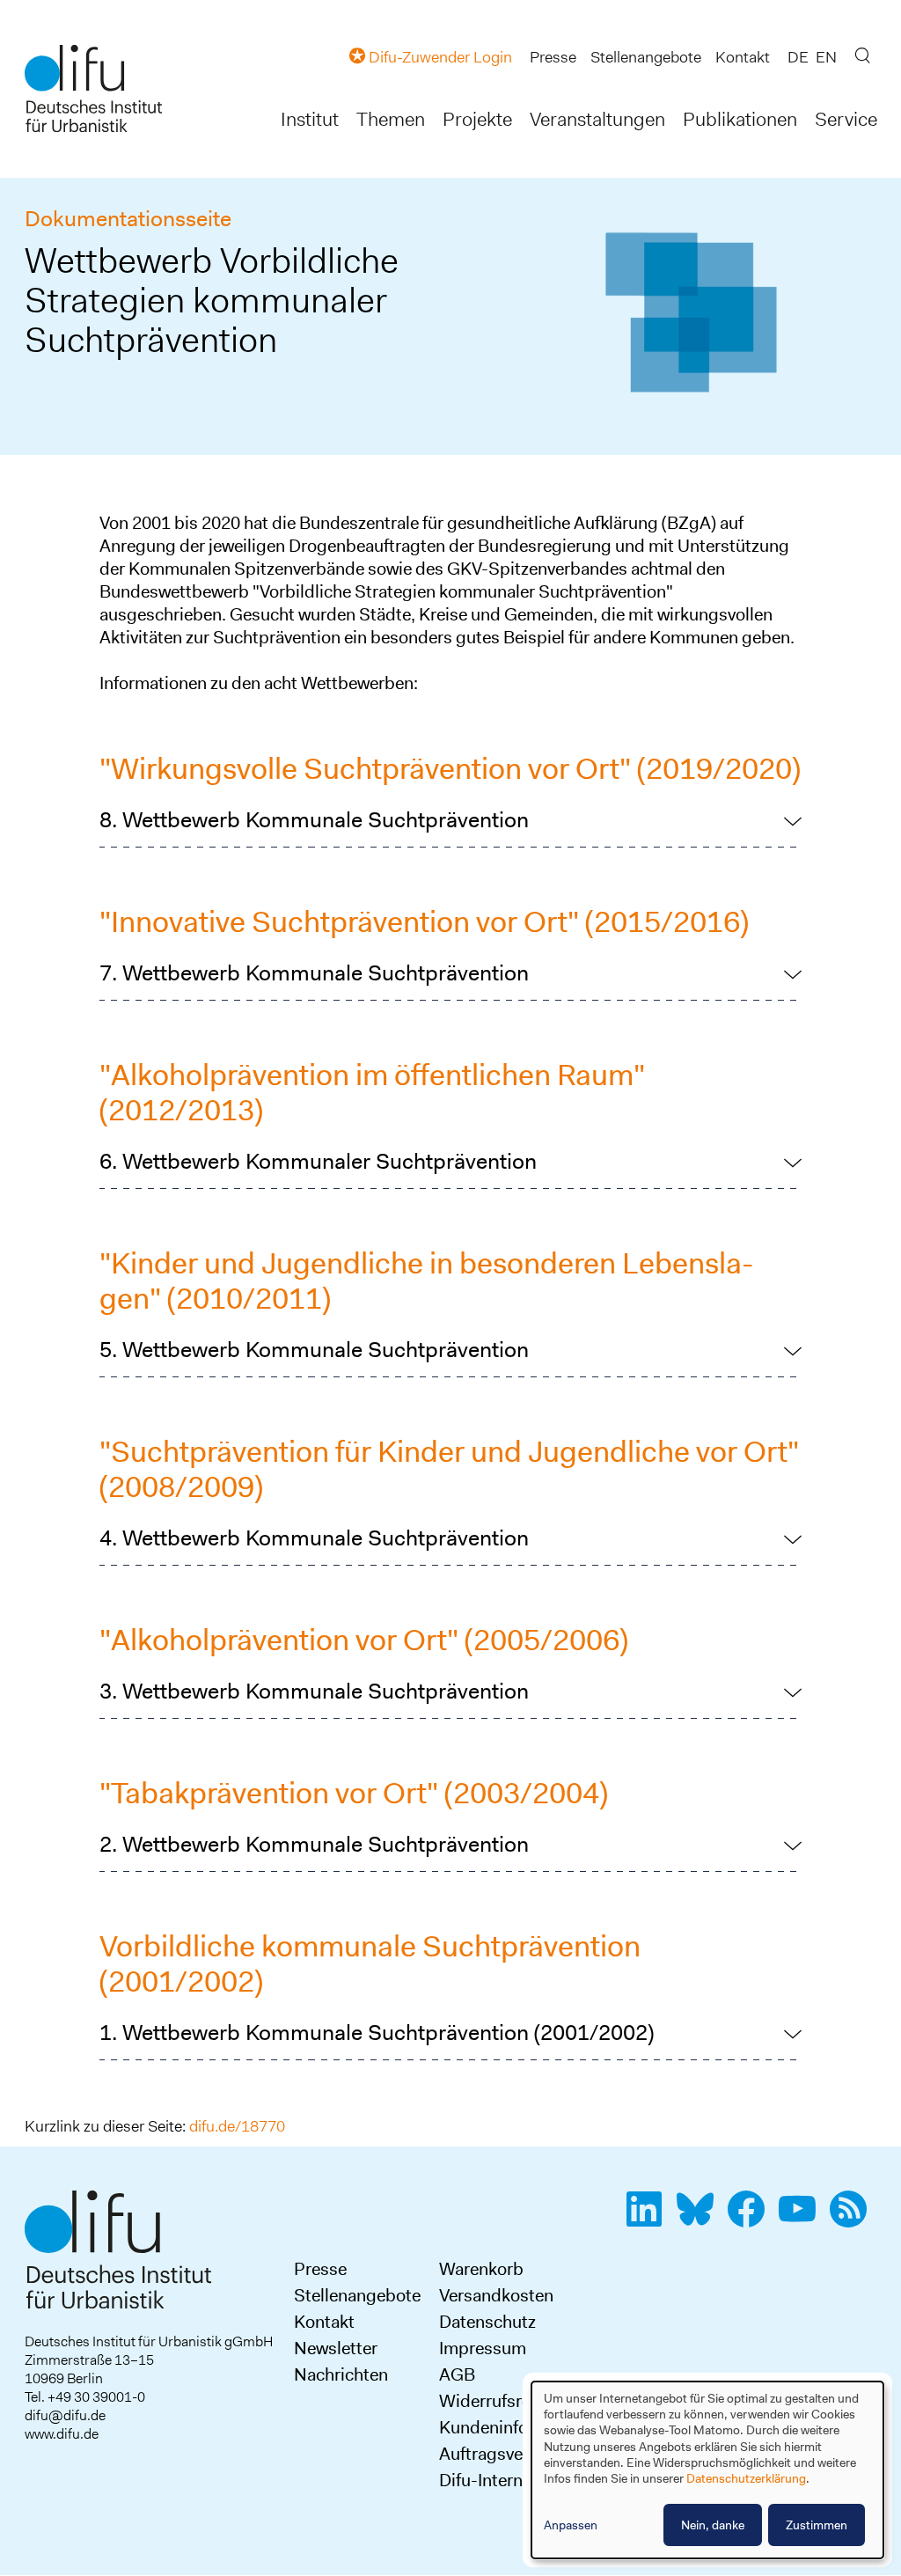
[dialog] (707, 2470)
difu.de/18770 (237, 2126)
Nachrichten (341, 2374)
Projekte (477, 119)
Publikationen (740, 119)
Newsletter (336, 2348)
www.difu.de (62, 2434)
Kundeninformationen (523, 2427)
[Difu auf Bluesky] (700, 2219)
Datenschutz (487, 2322)
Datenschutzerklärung (746, 2478)
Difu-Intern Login (505, 2480)
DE (798, 57)
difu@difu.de (65, 2415)
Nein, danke (713, 2525)
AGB (457, 2374)
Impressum (483, 2348)
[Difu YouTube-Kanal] (802, 2219)
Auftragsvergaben (508, 2454)
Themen (391, 119)
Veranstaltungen (597, 119)
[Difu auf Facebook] (751, 2219)
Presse (553, 57)
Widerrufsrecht (497, 2401)
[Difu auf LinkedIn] (649, 2219)
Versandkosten (496, 2295)
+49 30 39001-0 (96, 2397)
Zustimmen (817, 2525)
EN (826, 57)
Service (846, 119)
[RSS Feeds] (853, 2219)
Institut (310, 119)
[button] (450, 820)
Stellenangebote (646, 57)
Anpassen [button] (571, 2525)
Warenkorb (481, 2269)
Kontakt (743, 57)
